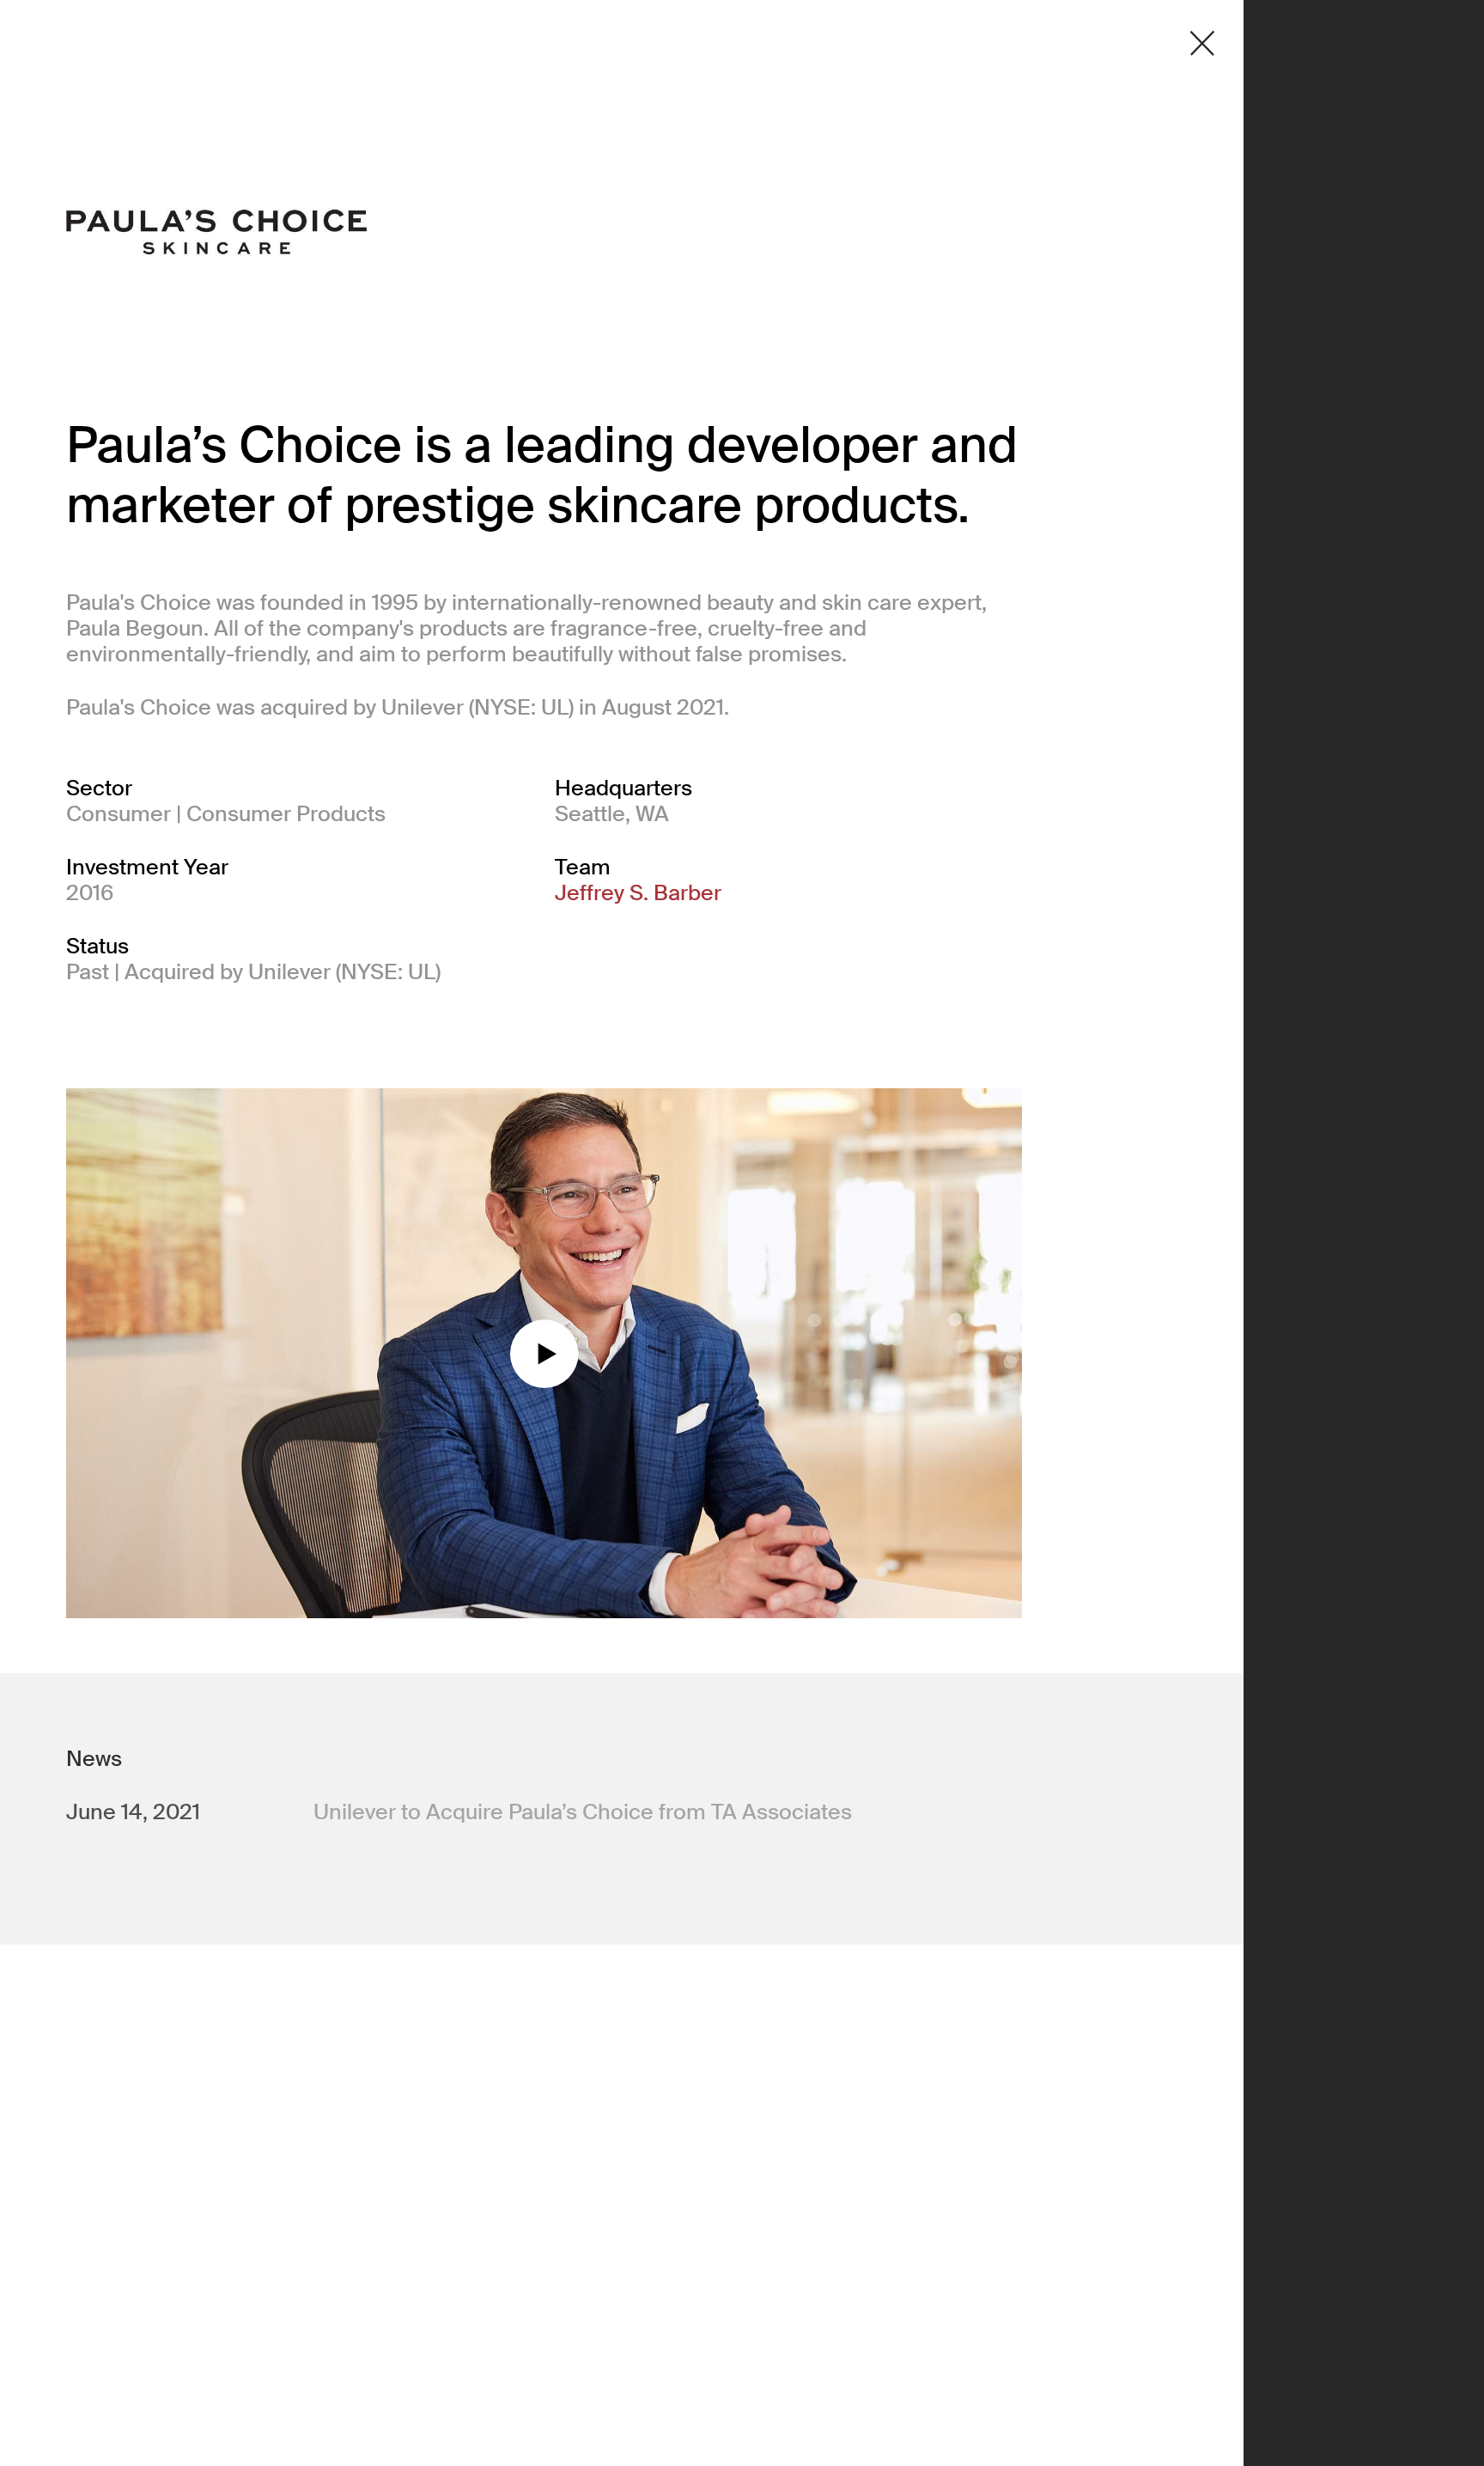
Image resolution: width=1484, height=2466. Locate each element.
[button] (544, 1354)
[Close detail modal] (1202, 43)
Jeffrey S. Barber (638, 893)
